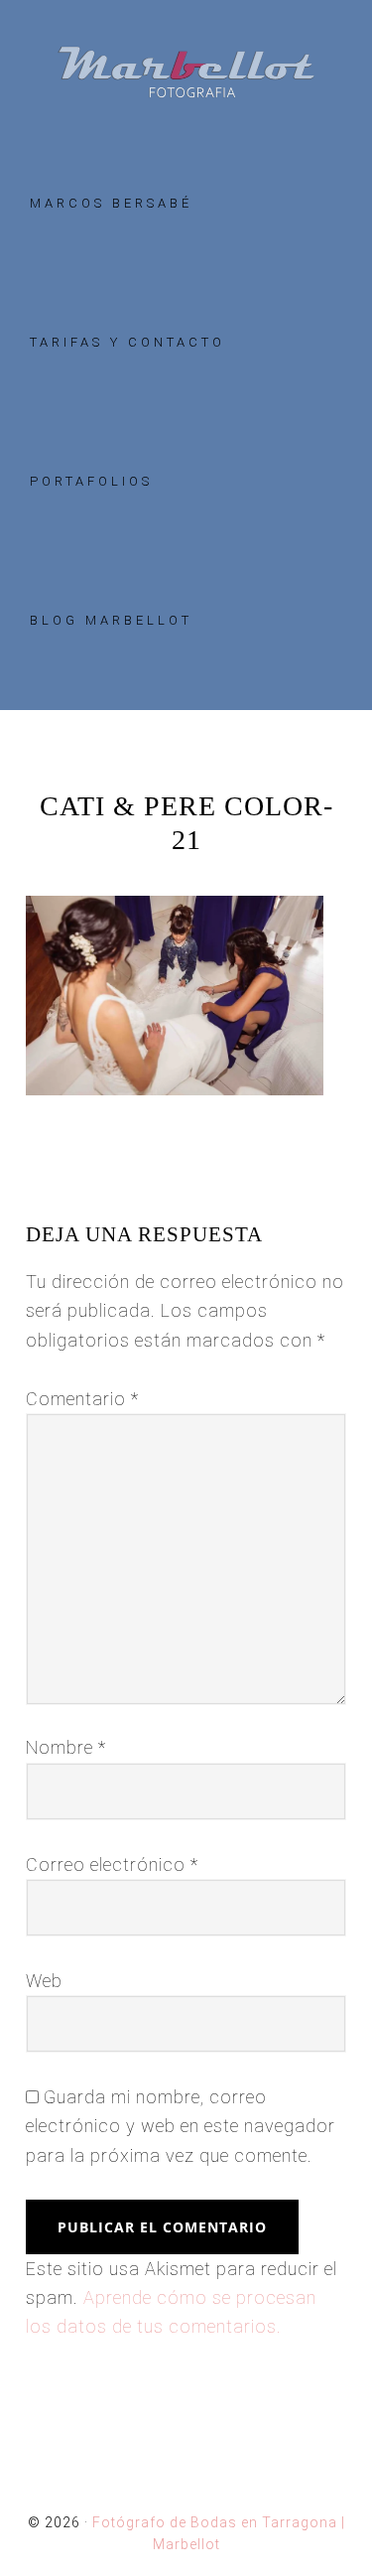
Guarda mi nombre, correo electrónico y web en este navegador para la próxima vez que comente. (181, 2126)
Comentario (82, 1399)
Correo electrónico (112, 1864)
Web (44, 1981)
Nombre (66, 1747)
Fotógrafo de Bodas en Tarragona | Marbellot (186, 72)
